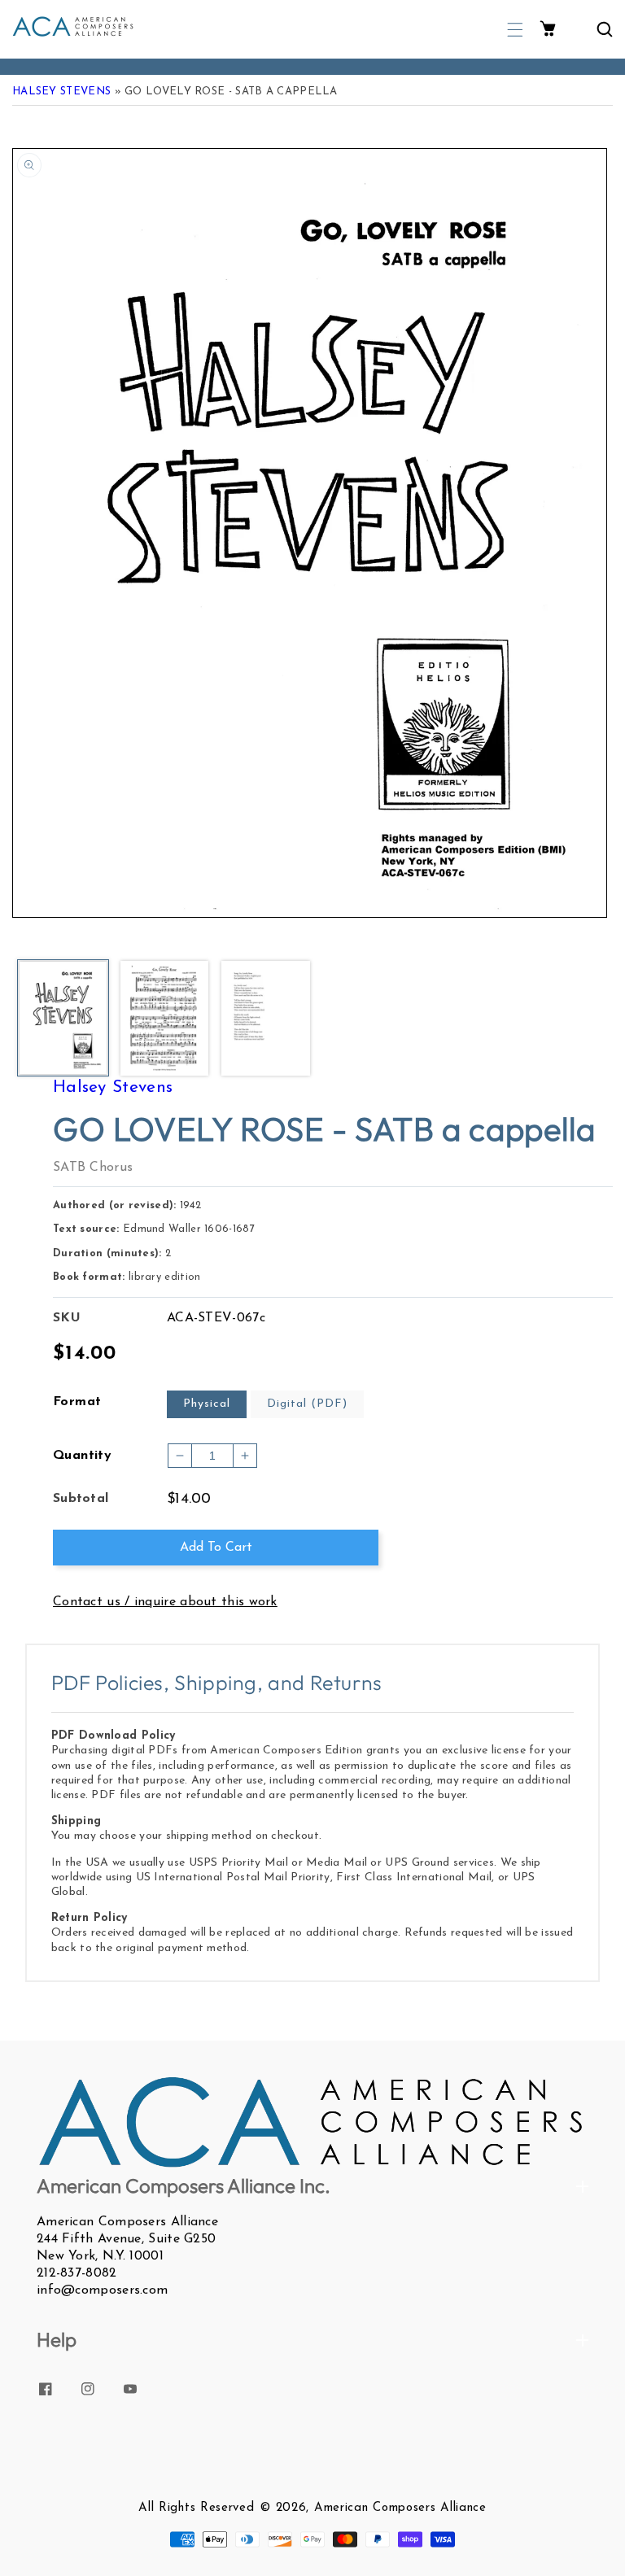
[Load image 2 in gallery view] (165, 1019)
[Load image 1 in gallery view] (63, 1019)
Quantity (82, 1456)
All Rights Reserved (196, 2508)
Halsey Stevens (61, 92)
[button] (515, 30)
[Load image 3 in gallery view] (266, 1019)
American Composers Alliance (400, 2508)
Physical (207, 1404)
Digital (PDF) (307, 1404)
